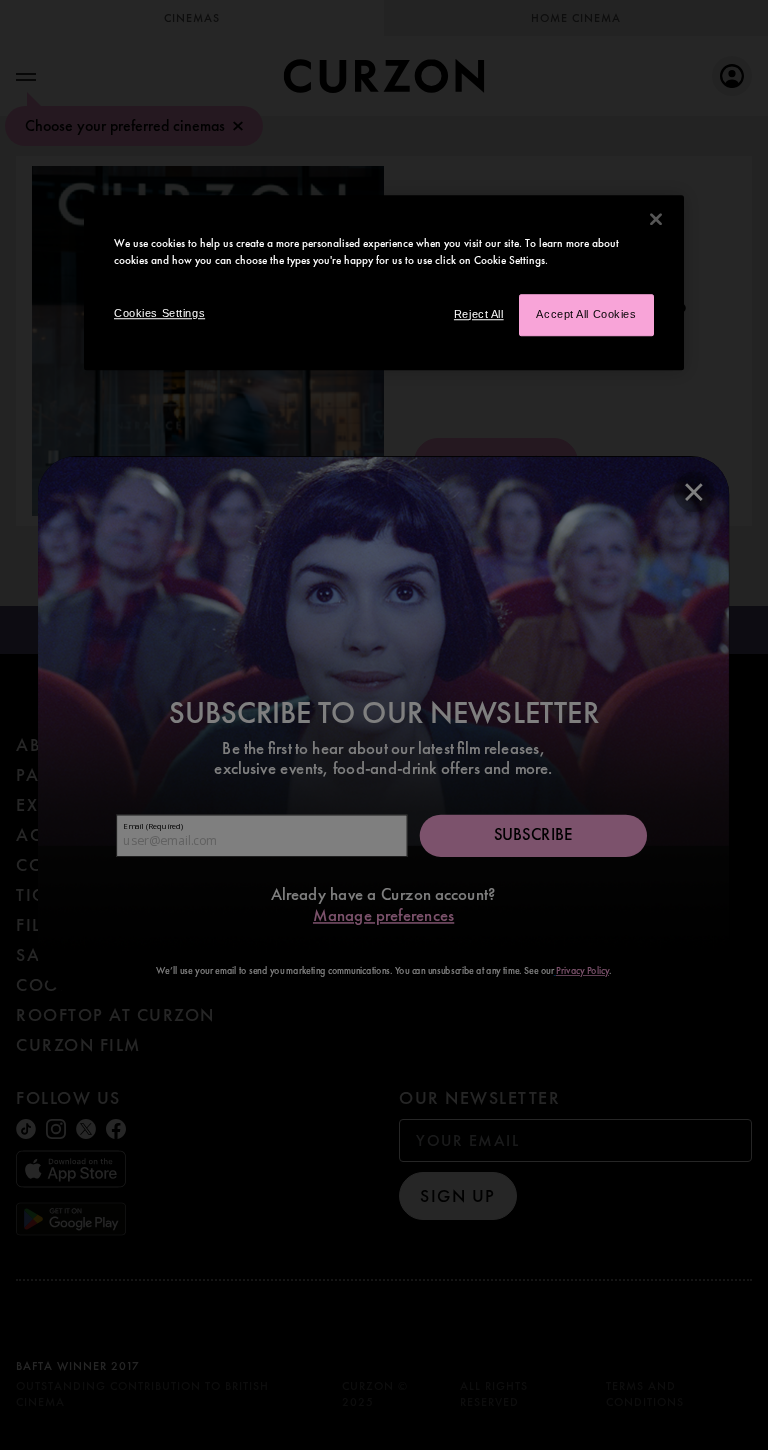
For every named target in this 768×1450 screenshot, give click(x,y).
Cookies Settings (159, 313)
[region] (384, 282)
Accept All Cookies (586, 314)
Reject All (479, 314)
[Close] (656, 219)
